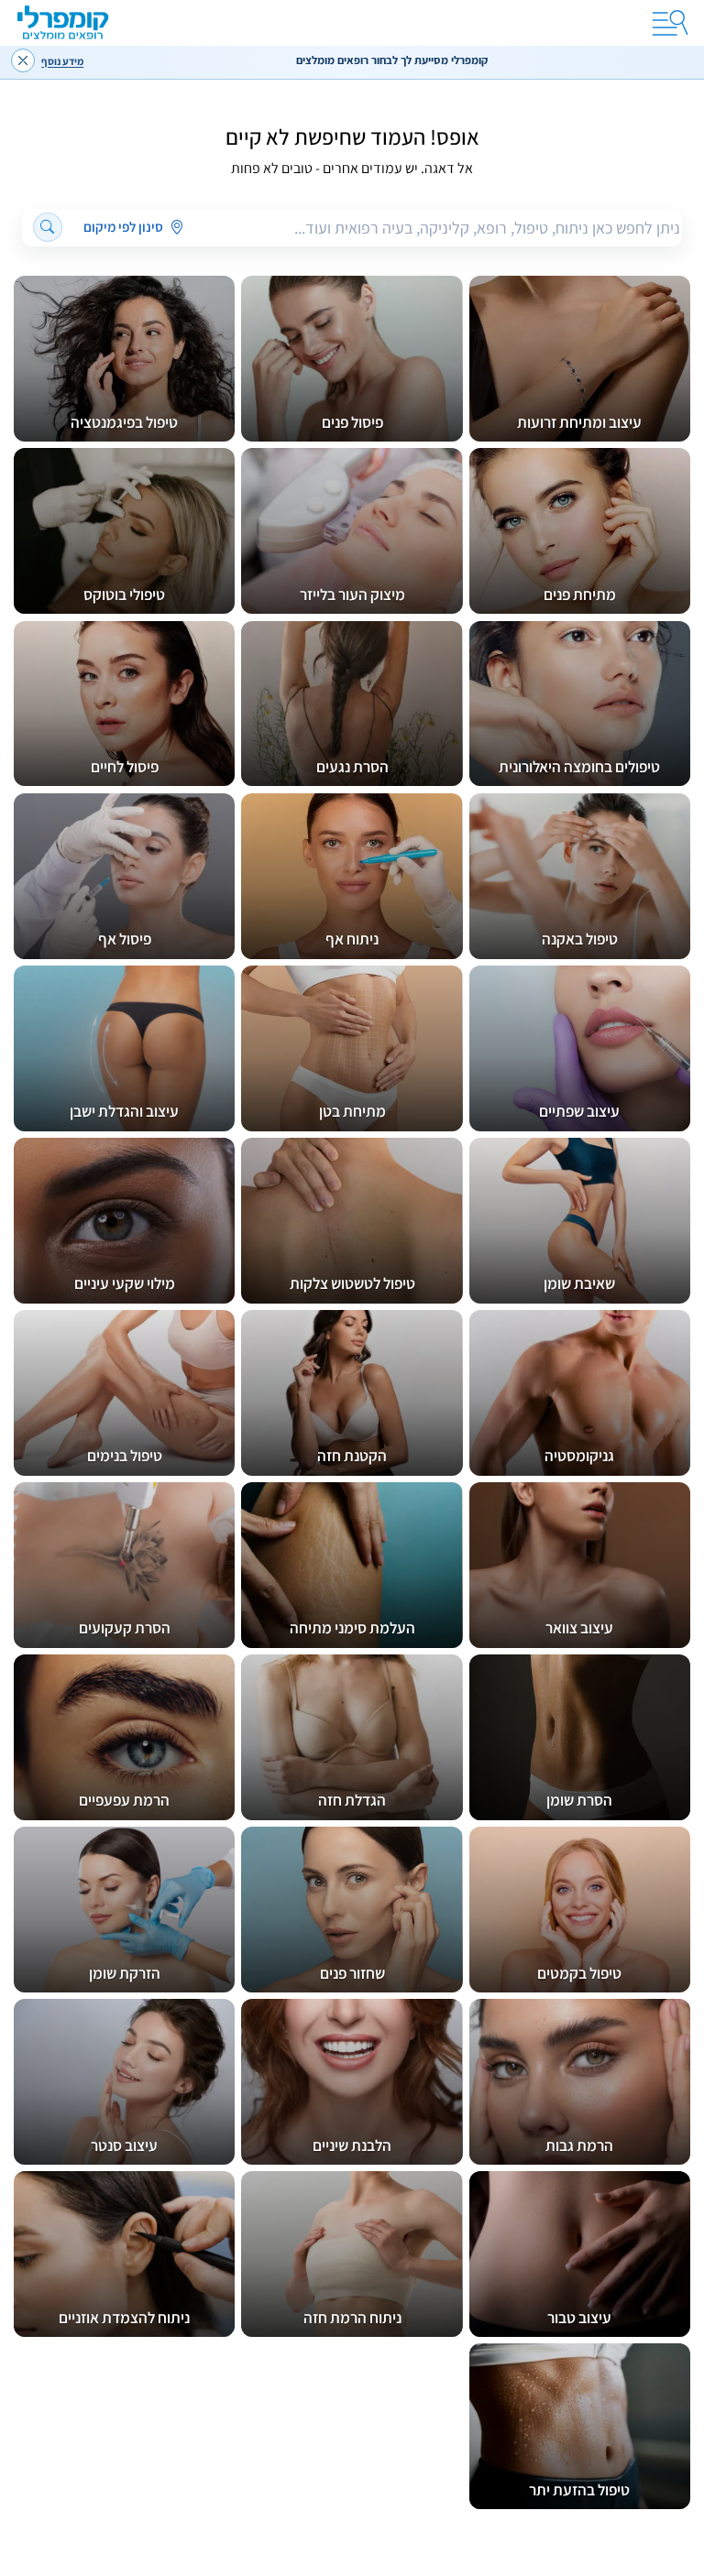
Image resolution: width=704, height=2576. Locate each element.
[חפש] (48, 228)
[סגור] (23, 60)
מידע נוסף (62, 61)
